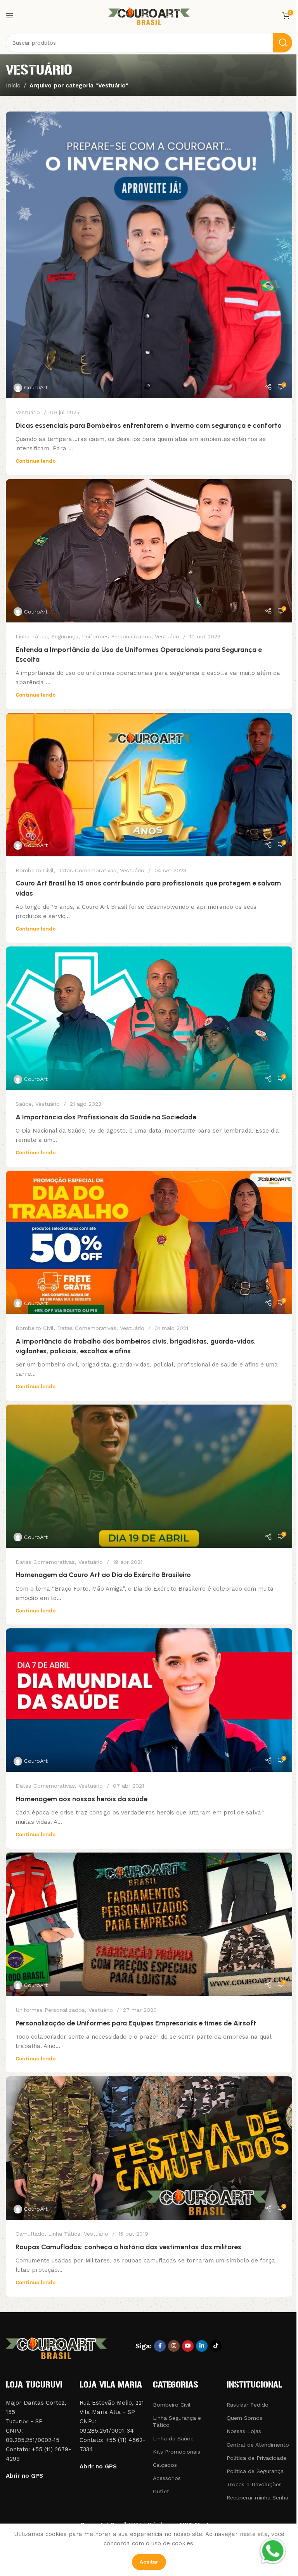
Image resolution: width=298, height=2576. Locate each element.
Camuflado (30, 2234)
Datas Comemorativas (87, 870)
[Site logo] (149, 15)
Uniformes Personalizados (117, 636)
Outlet (161, 2491)
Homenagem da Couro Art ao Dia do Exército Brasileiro (103, 1575)
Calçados (165, 2465)
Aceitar (149, 2562)
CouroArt (36, 387)
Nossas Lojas (244, 2431)
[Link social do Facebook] (160, 2346)
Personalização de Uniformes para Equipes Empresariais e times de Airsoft (136, 2023)
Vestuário (28, 412)
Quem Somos (244, 2418)
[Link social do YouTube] (188, 2346)
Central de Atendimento (258, 2445)
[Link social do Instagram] (174, 2346)
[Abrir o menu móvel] (10, 16)
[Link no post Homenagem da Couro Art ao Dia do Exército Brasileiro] (149, 1476)
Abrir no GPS (24, 2476)
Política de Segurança (255, 2471)
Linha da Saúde (173, 2438)
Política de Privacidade (256, 2458)
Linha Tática (32, 636)
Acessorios (167, 2478)
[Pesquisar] (282, 43)
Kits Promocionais (177, 2452)
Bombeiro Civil (35, 870)
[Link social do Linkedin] (202, 2346)
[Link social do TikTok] (216, 2346)
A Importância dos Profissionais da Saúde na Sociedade (106, 1117)
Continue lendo (36, 461)
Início (13, 85)
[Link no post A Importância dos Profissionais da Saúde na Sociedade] (149, 1018)
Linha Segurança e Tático (177, 2421)
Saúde (24, 1104)
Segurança (65, 636)
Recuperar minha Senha (257, 2498)
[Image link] (56, 2347)
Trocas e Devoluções (254, 2484)
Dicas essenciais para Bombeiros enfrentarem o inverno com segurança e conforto (149, 425)
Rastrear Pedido (248, 2405)
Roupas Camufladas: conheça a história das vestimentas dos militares (128, 2247)
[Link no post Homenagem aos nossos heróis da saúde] (149, 1700)
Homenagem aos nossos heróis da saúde (81, 1799)
